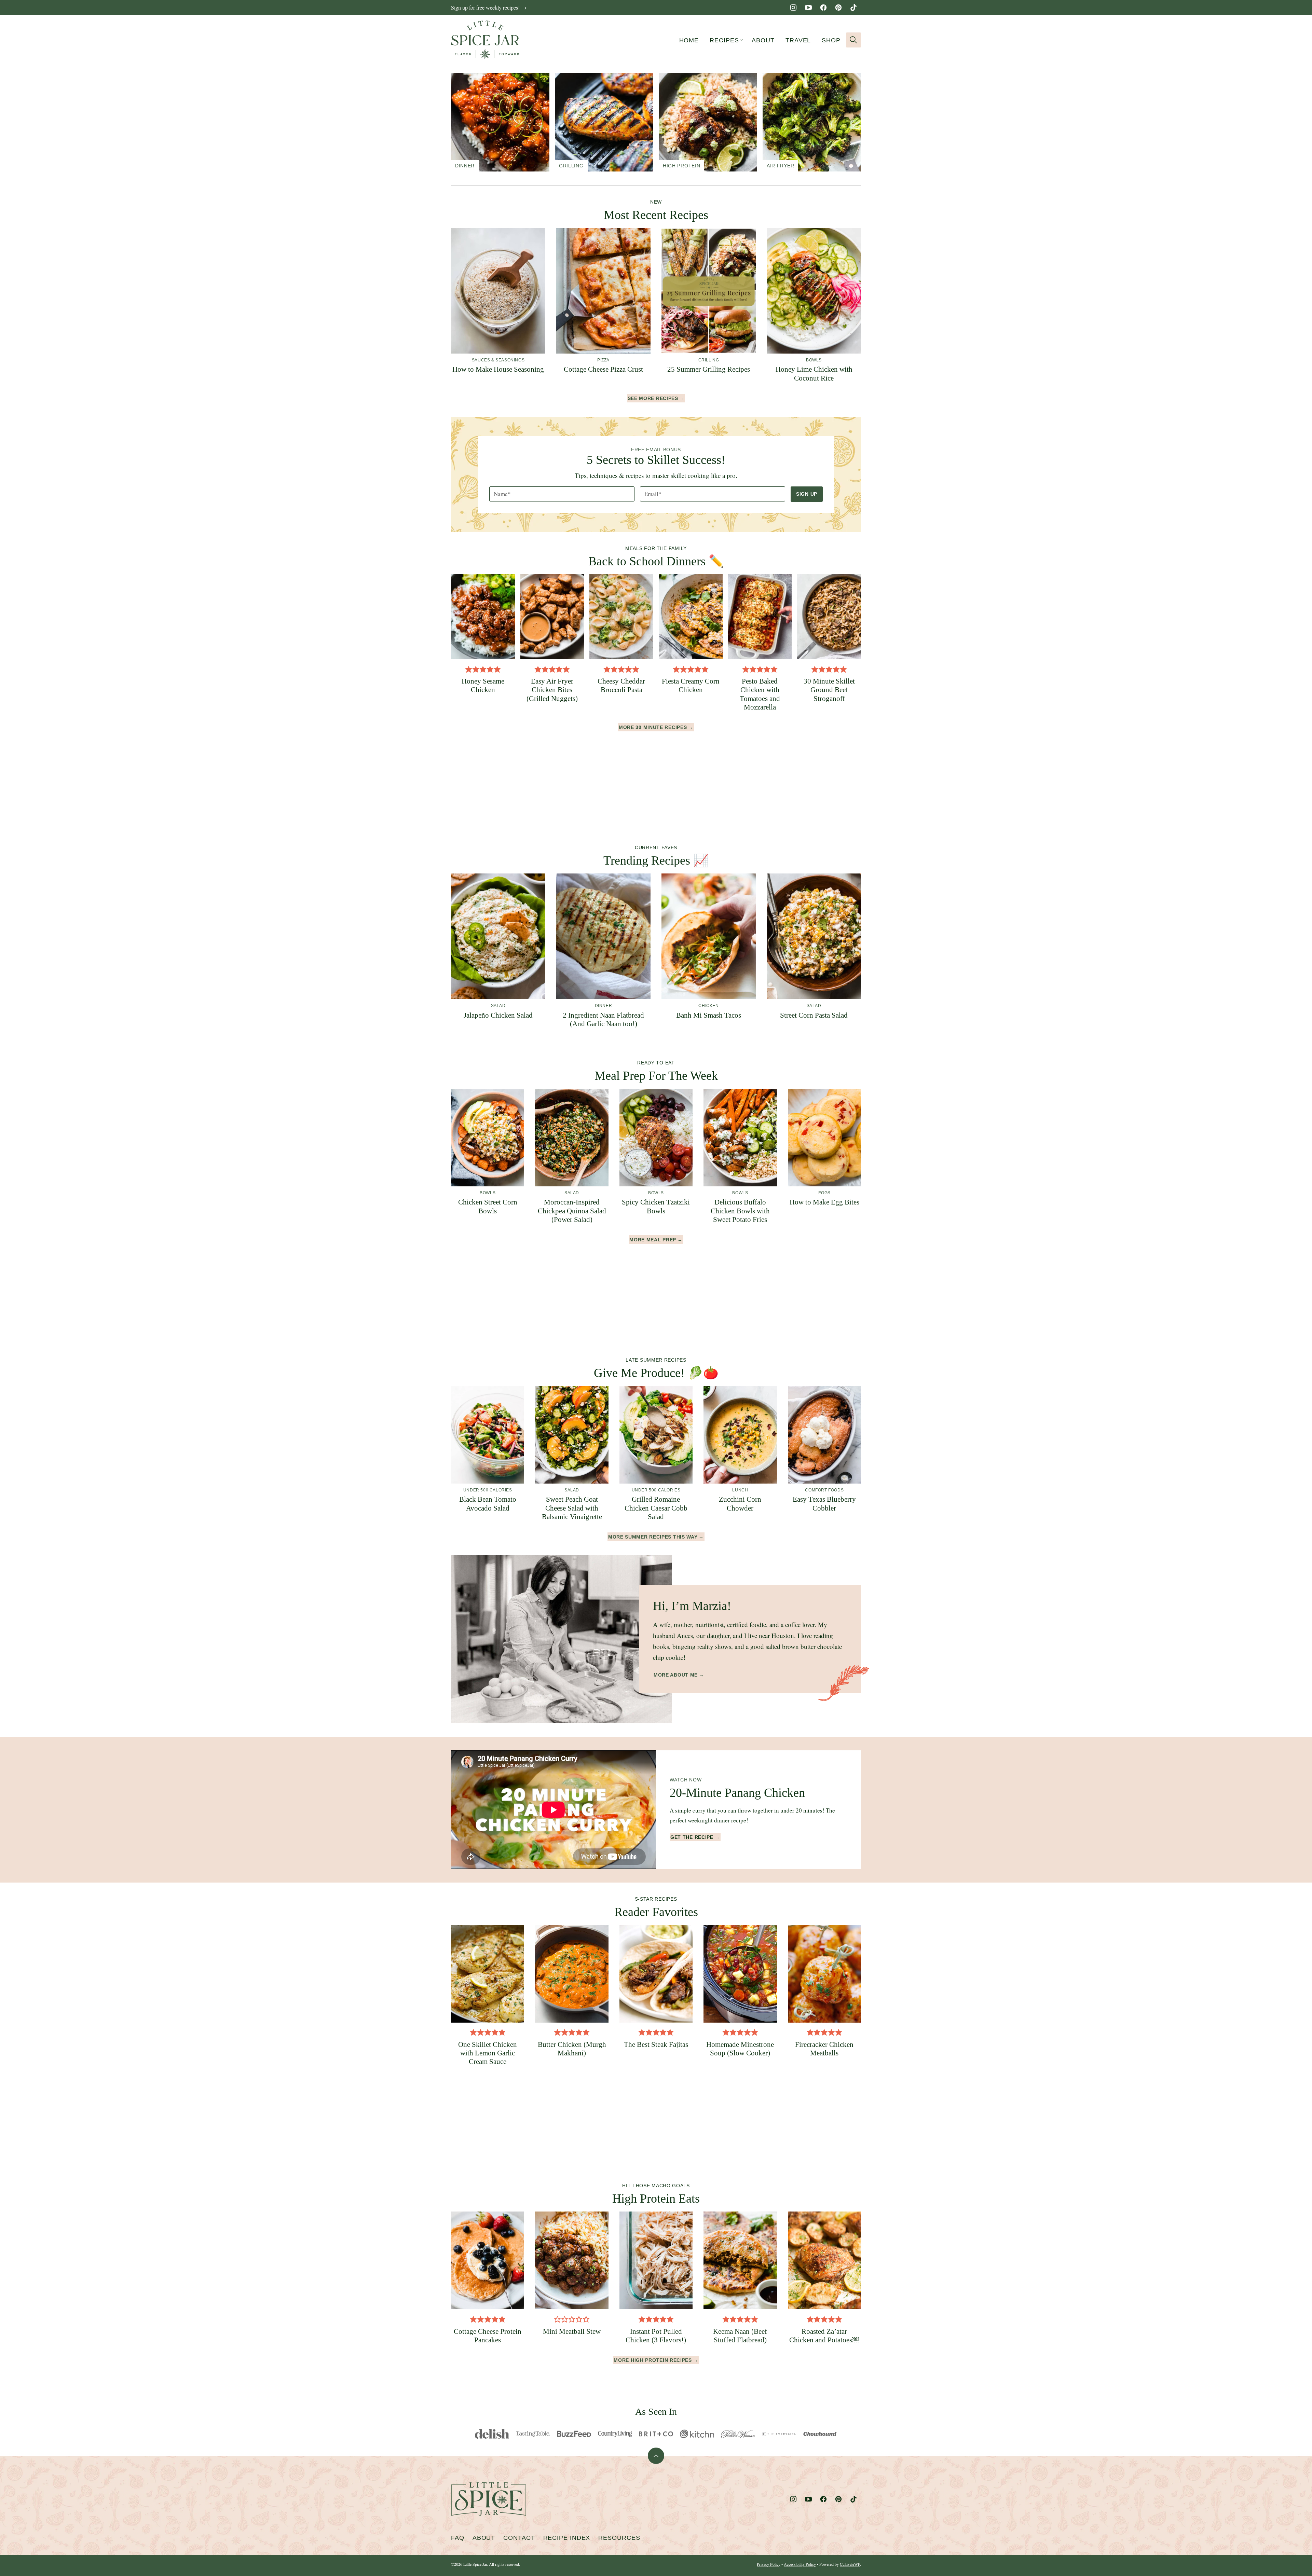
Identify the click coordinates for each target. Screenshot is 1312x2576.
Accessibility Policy (800, 2564)
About (763, 40)
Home (689, 40)
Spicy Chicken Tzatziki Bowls (656, 1206)
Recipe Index (567, 2538)
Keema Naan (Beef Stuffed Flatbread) (740, 2336)
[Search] (853, 40)
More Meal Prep (653, 1240)
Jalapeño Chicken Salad (498, 1015)
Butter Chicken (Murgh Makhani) (572, 2049)
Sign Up (807, 494)
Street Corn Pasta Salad (814, 1015)
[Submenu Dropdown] (742, 40)
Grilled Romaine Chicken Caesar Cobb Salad (656, 1508)
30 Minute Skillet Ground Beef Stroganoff (829, 690)
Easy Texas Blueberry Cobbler (824, 1504)
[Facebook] (823, 8)
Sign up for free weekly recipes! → (489, 7)
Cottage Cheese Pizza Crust (603, 369)
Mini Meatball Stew (572, 2331)
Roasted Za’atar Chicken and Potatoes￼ (824, 2336)
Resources (619, 2538)
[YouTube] (808, 8)
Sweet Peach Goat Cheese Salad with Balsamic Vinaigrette (572, 1508)
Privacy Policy (769, 2564)
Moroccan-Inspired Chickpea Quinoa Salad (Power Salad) (572, 1211)
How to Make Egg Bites (824, 1202)
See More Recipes (653, 398)
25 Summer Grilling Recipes (709, 369)
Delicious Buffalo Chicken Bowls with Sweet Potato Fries (740, 1211)
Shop (831, 40)
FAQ (458, 2538)
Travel (798, 40)
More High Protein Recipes (653, 2360)
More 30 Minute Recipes (653, 727)
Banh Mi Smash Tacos (709, 1015)
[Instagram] (793, 8)
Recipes (724, 40)
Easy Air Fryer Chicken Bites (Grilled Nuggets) (552, 690)
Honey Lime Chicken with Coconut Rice (814, 374)
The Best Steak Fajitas (656, 2044)
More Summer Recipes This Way (653, 1537)
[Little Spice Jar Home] (485, 40)
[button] (469, 669)
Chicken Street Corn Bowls (488, 1206)
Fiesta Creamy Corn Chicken (691, 685)
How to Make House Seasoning (498, 369)
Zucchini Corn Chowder (740, 1504)
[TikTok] (853, 8)
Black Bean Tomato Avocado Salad (488, 1504)
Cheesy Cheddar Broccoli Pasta (621, 685)
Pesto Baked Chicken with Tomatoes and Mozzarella (760, 694)
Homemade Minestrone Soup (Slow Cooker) (740, 2049)
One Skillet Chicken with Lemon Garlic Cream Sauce (488, 2053)
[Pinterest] (838, 8)
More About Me (676, 1675)
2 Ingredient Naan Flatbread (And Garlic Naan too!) (603, 1020)
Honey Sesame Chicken (483, 685)
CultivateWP (850, 2564)
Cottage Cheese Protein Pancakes (488, 2336)
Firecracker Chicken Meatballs (824, 2049)
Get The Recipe (692, 1837)
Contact (519, 2538)
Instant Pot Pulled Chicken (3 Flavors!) (656, 2336)
